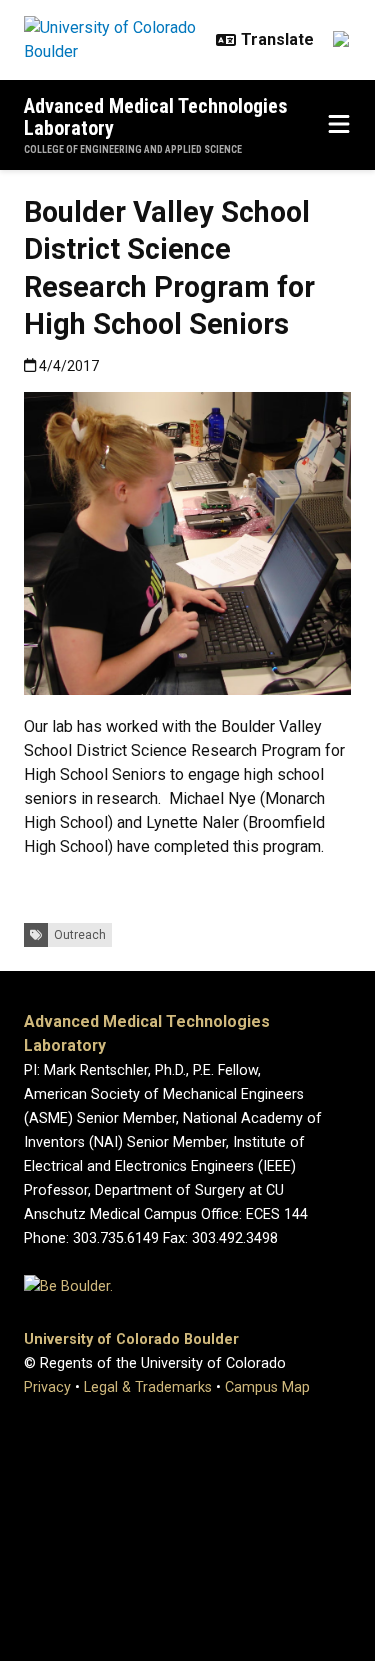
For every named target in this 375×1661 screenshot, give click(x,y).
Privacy (47, 1387)
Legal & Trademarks (148, 1387)
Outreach (80, 935)
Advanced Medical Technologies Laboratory (156, 117)
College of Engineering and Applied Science (133, 149)
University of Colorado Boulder (131, 1339)
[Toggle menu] (339, 125)
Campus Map (267, 1387)
